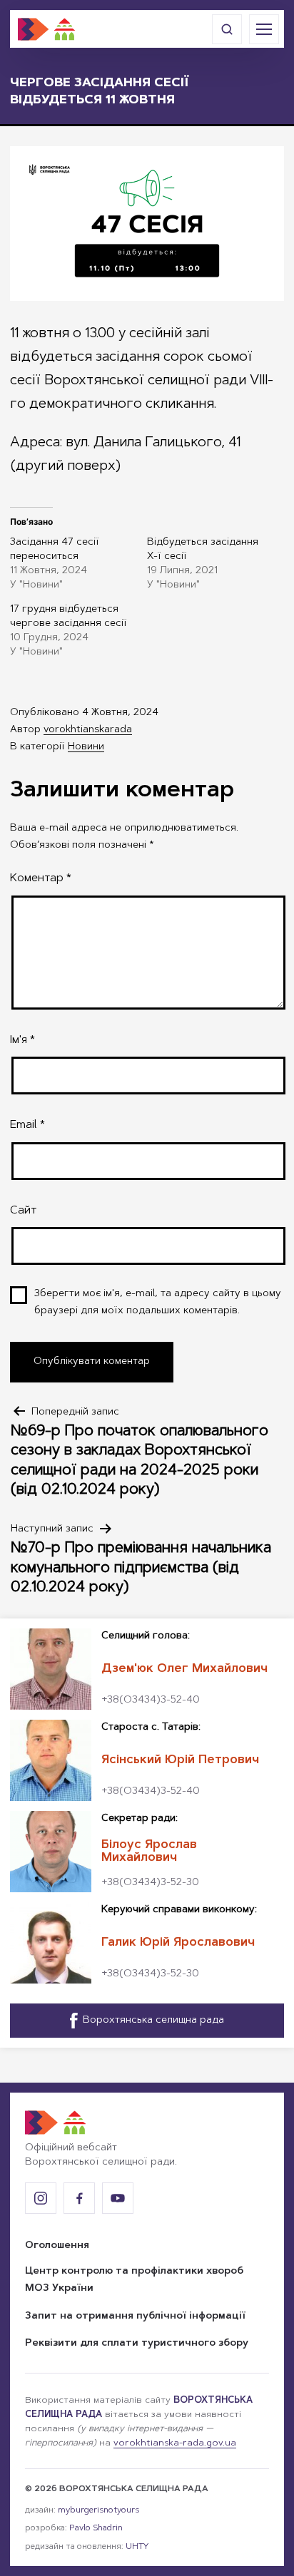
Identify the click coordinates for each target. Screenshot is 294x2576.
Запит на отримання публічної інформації (135, 2316)
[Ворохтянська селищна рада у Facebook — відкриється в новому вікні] (79, 2198)
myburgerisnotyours (98, 2510)
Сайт (23, 1211)
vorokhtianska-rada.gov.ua (175, 2443)
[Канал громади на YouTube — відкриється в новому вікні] (118, 2198)
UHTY (137, 2547)
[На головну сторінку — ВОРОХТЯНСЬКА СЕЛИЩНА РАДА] (46, 29)
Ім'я (22, 1040)
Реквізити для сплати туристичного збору (137, 2344)
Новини (86, 747)
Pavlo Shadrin (96, 2528)
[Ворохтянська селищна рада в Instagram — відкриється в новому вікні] (41, 2198)
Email (27, 1125)
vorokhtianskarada (88, 730)
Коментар (41, 878)
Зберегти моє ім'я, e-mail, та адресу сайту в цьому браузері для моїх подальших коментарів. (158, 1303)
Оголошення (57, 2246)
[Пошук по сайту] (227, 29)
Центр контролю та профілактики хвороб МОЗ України (134, 2280)
